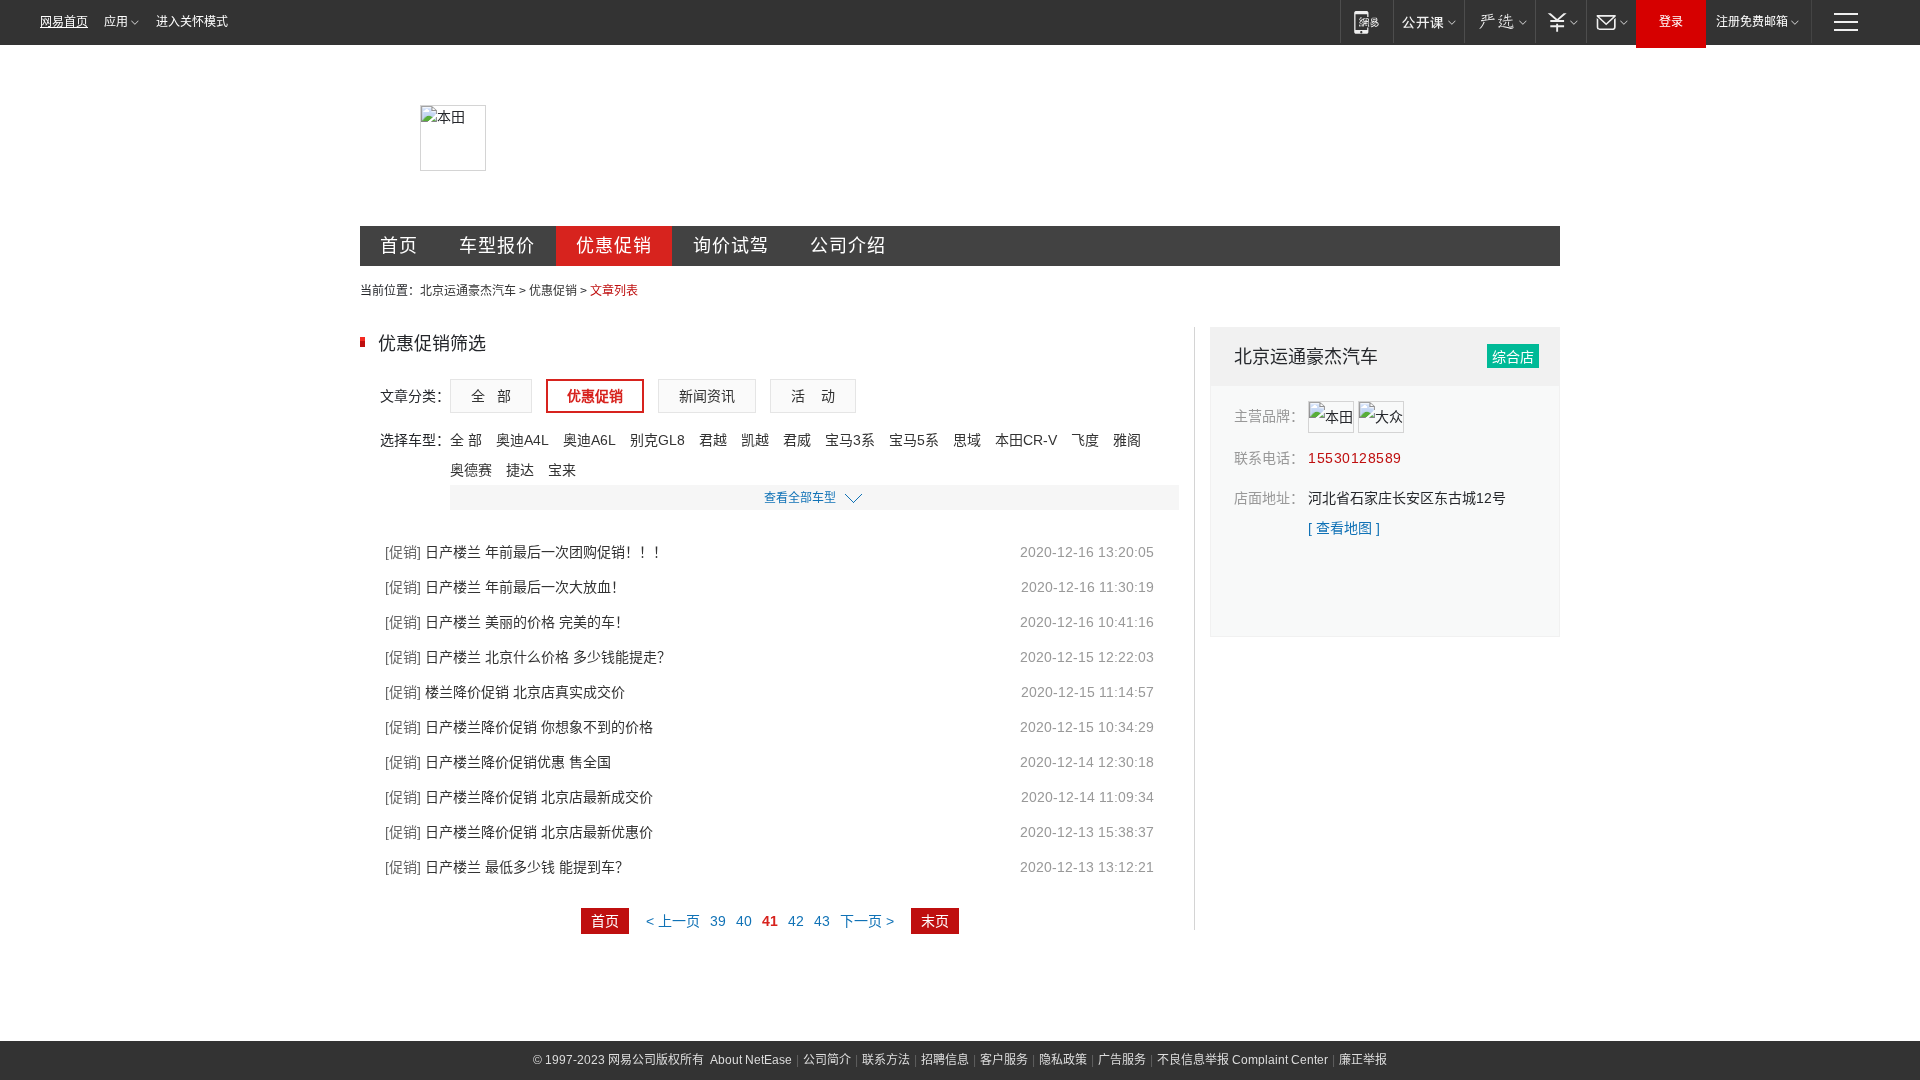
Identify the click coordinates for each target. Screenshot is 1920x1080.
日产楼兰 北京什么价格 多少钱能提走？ (528, 657)
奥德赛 (471, 470)
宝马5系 (914, 440)
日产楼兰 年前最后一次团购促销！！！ (526, 552)
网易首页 (64, 22)
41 (770, 921)
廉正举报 (1363, 1060)
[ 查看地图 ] (1344, 528)
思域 (967, 440)
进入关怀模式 (192, 22)
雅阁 (1127, 440)
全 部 (491, 396)
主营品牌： (1269, 416)
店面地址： (1269, 498)
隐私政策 (1063, 1060)
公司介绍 (848, 246)
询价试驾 (731, 246)
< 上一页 (673, 921)
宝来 (562, 470)
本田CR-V (1026, 440)
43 (822, 921)
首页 (399, 246)
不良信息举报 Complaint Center (1242, 1060)
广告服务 (1122, 1060)
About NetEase (751, 1060)
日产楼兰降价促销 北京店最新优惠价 (519, 832)
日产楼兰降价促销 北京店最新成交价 (519, 797)
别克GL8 (657, 440)
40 (744, 921)
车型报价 (497, 246)
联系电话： (1269, 458)
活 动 (813, 396)
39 (718, 921)
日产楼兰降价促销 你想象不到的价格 (519, 727)
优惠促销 (614, 246)
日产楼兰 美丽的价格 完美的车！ (507, 622)
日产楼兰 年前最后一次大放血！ (505, 587)
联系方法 (886, 1060)
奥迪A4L (522, 440)
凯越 (755, 440)
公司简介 (827, 1060)
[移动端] (1366, 21)
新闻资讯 (707, 396)
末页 (935, 921)
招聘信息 (945, 1060)
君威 (797, 440)
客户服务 (1004, 1060)
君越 (713, 440)
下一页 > (867, 921)
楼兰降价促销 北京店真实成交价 (505, 692)
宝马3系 (850, 440)
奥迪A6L (589, 440)
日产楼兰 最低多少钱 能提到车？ (507, 867)
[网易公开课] (1428, 21)
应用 (116, 22)
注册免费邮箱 (1752, 22)
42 (796, 921)
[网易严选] (1499, 21)
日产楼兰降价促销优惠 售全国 (498, 762)
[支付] (1560, 21)
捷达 (520, 470)
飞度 (1085, 440)
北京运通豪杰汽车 (468, 291)
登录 (1671, 22)
